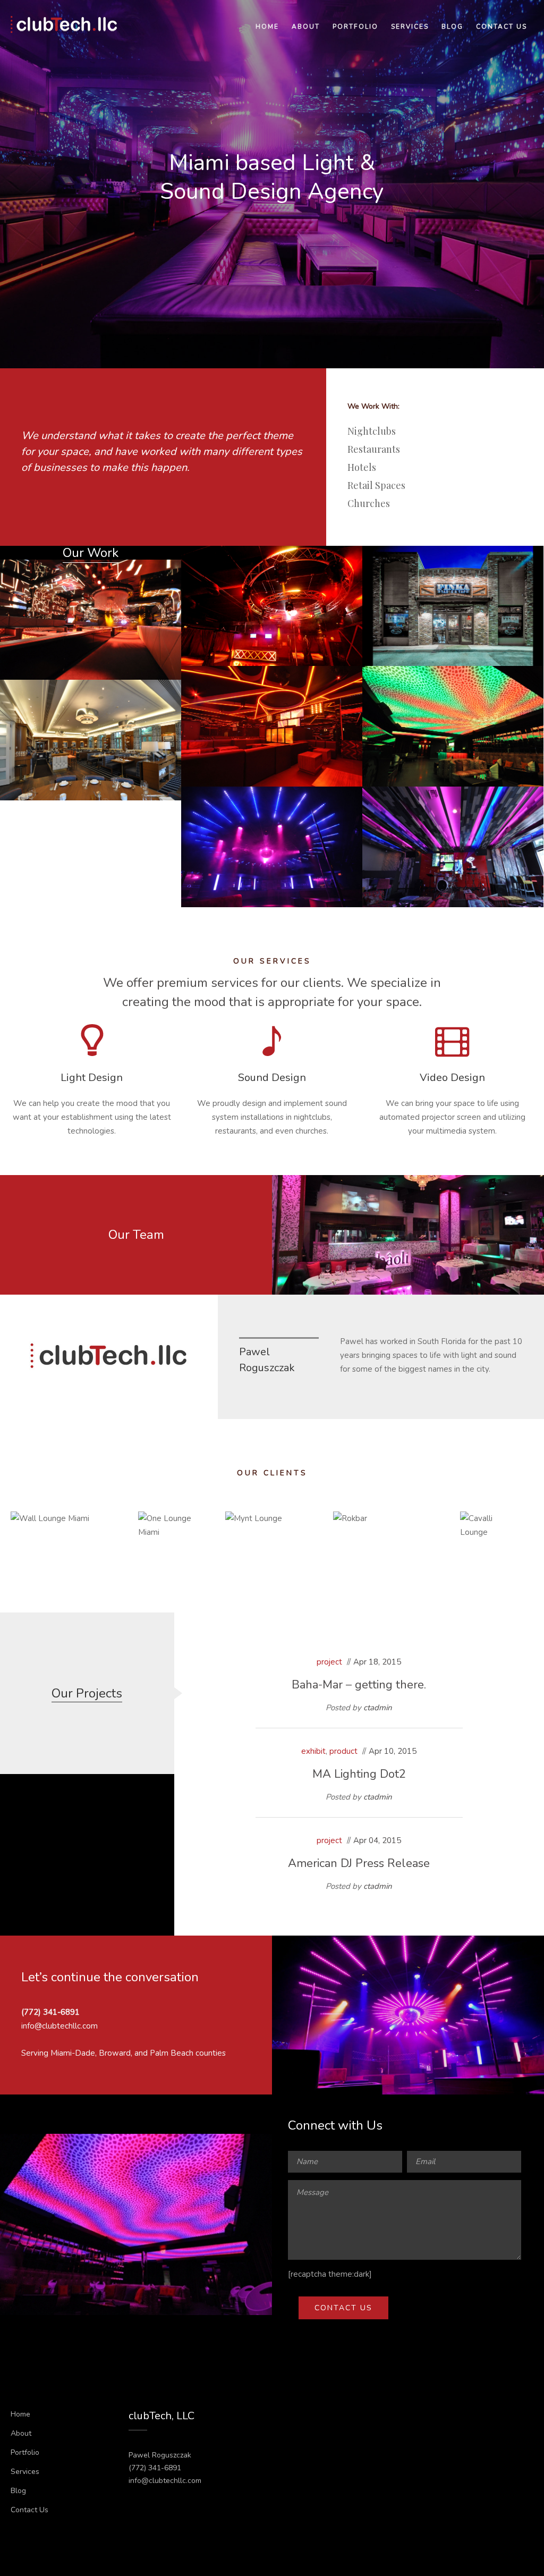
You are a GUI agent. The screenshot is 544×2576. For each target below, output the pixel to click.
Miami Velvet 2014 (272, 837)
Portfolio (355, 27)
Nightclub (272, 616)
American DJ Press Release (359, 1863)
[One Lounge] (350, 678)
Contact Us (501, 27)
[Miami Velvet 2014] (350, 799)
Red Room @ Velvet (272, 596)
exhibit (313, 1751)
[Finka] (531, 558)
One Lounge (272, 716)
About (306, 27)
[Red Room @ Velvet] (350, 558)
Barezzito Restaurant (453, 837)
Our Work (91, 553)
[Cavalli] (531, 678)
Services (410, 27)
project (329, 1662)
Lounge (73, 630)
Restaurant (453, 616)
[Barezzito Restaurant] (531, 799)
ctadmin (378, 1708)
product (343, 1751)
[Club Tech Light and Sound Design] (64, 24)
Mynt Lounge (91, 610)
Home (267, 27)
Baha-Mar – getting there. (359, 1685)
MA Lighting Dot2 (359, 1774)
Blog (452, 27)
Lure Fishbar (91, 730)
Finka (453, 596)
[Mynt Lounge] (169, 572)
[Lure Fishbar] (169, 692)
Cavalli (453, 716)
